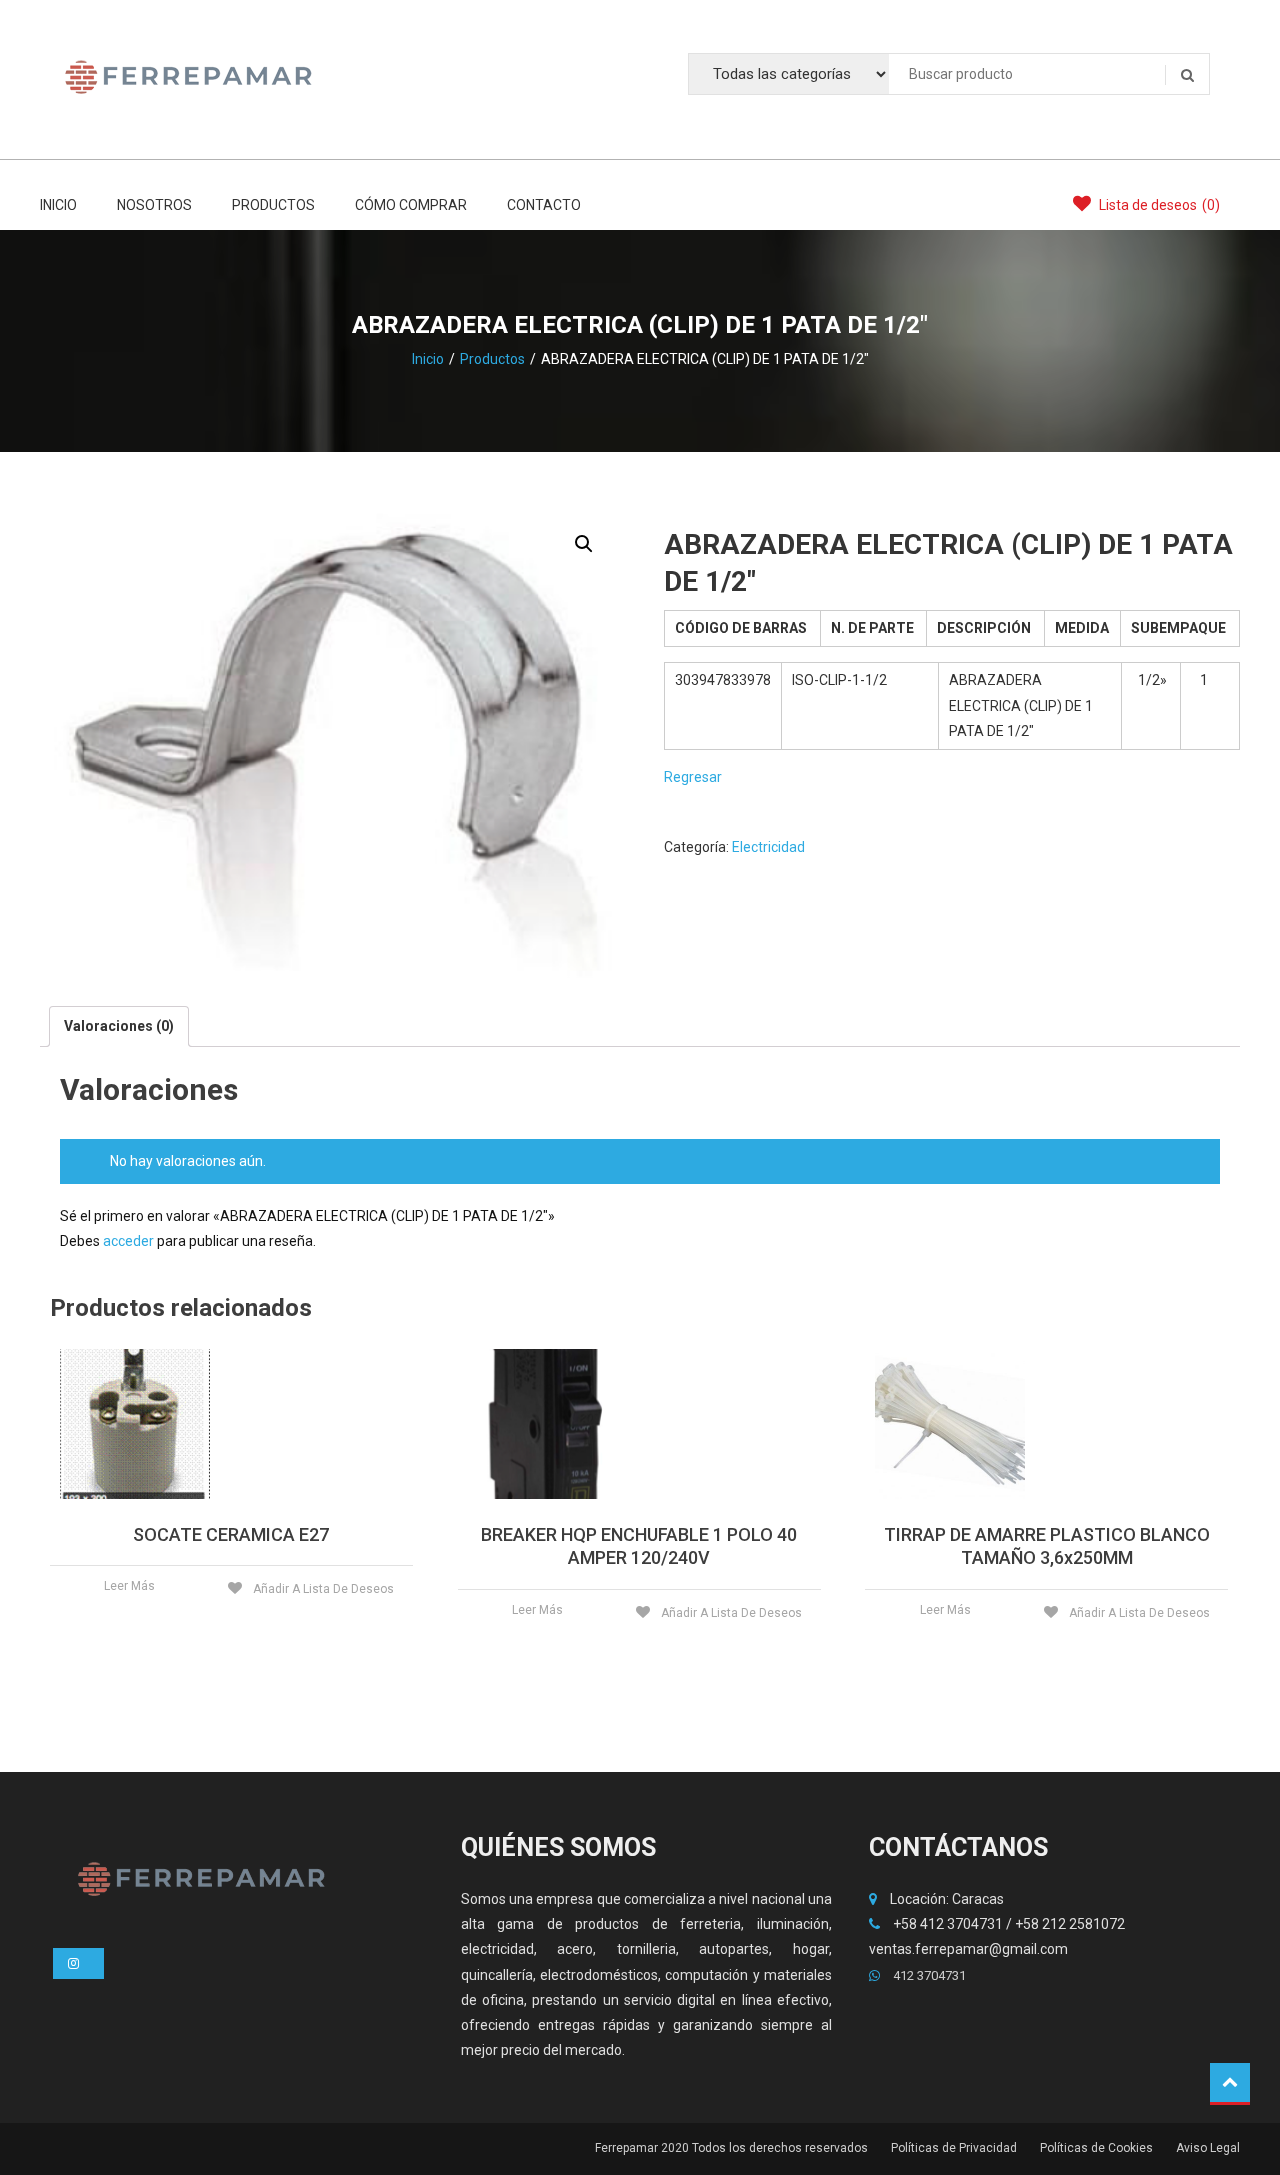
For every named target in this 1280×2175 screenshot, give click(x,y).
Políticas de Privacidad (954, 2148)
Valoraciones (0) (119, 1026)
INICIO (58, 205)
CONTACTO (544, 205)
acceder (128, 1241)
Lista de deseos (1158, 205)
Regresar (693, 777)
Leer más (129, 1586)
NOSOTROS (154, 205)
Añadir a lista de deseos (322, 1589)
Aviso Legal (1208, 2148)
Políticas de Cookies (1096, 2148)
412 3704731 (928, 1975)
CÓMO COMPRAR (411, 205)
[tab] (119, 1026)
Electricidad (768, 847)
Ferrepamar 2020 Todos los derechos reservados (731, 2148)
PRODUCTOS (273, 205)
